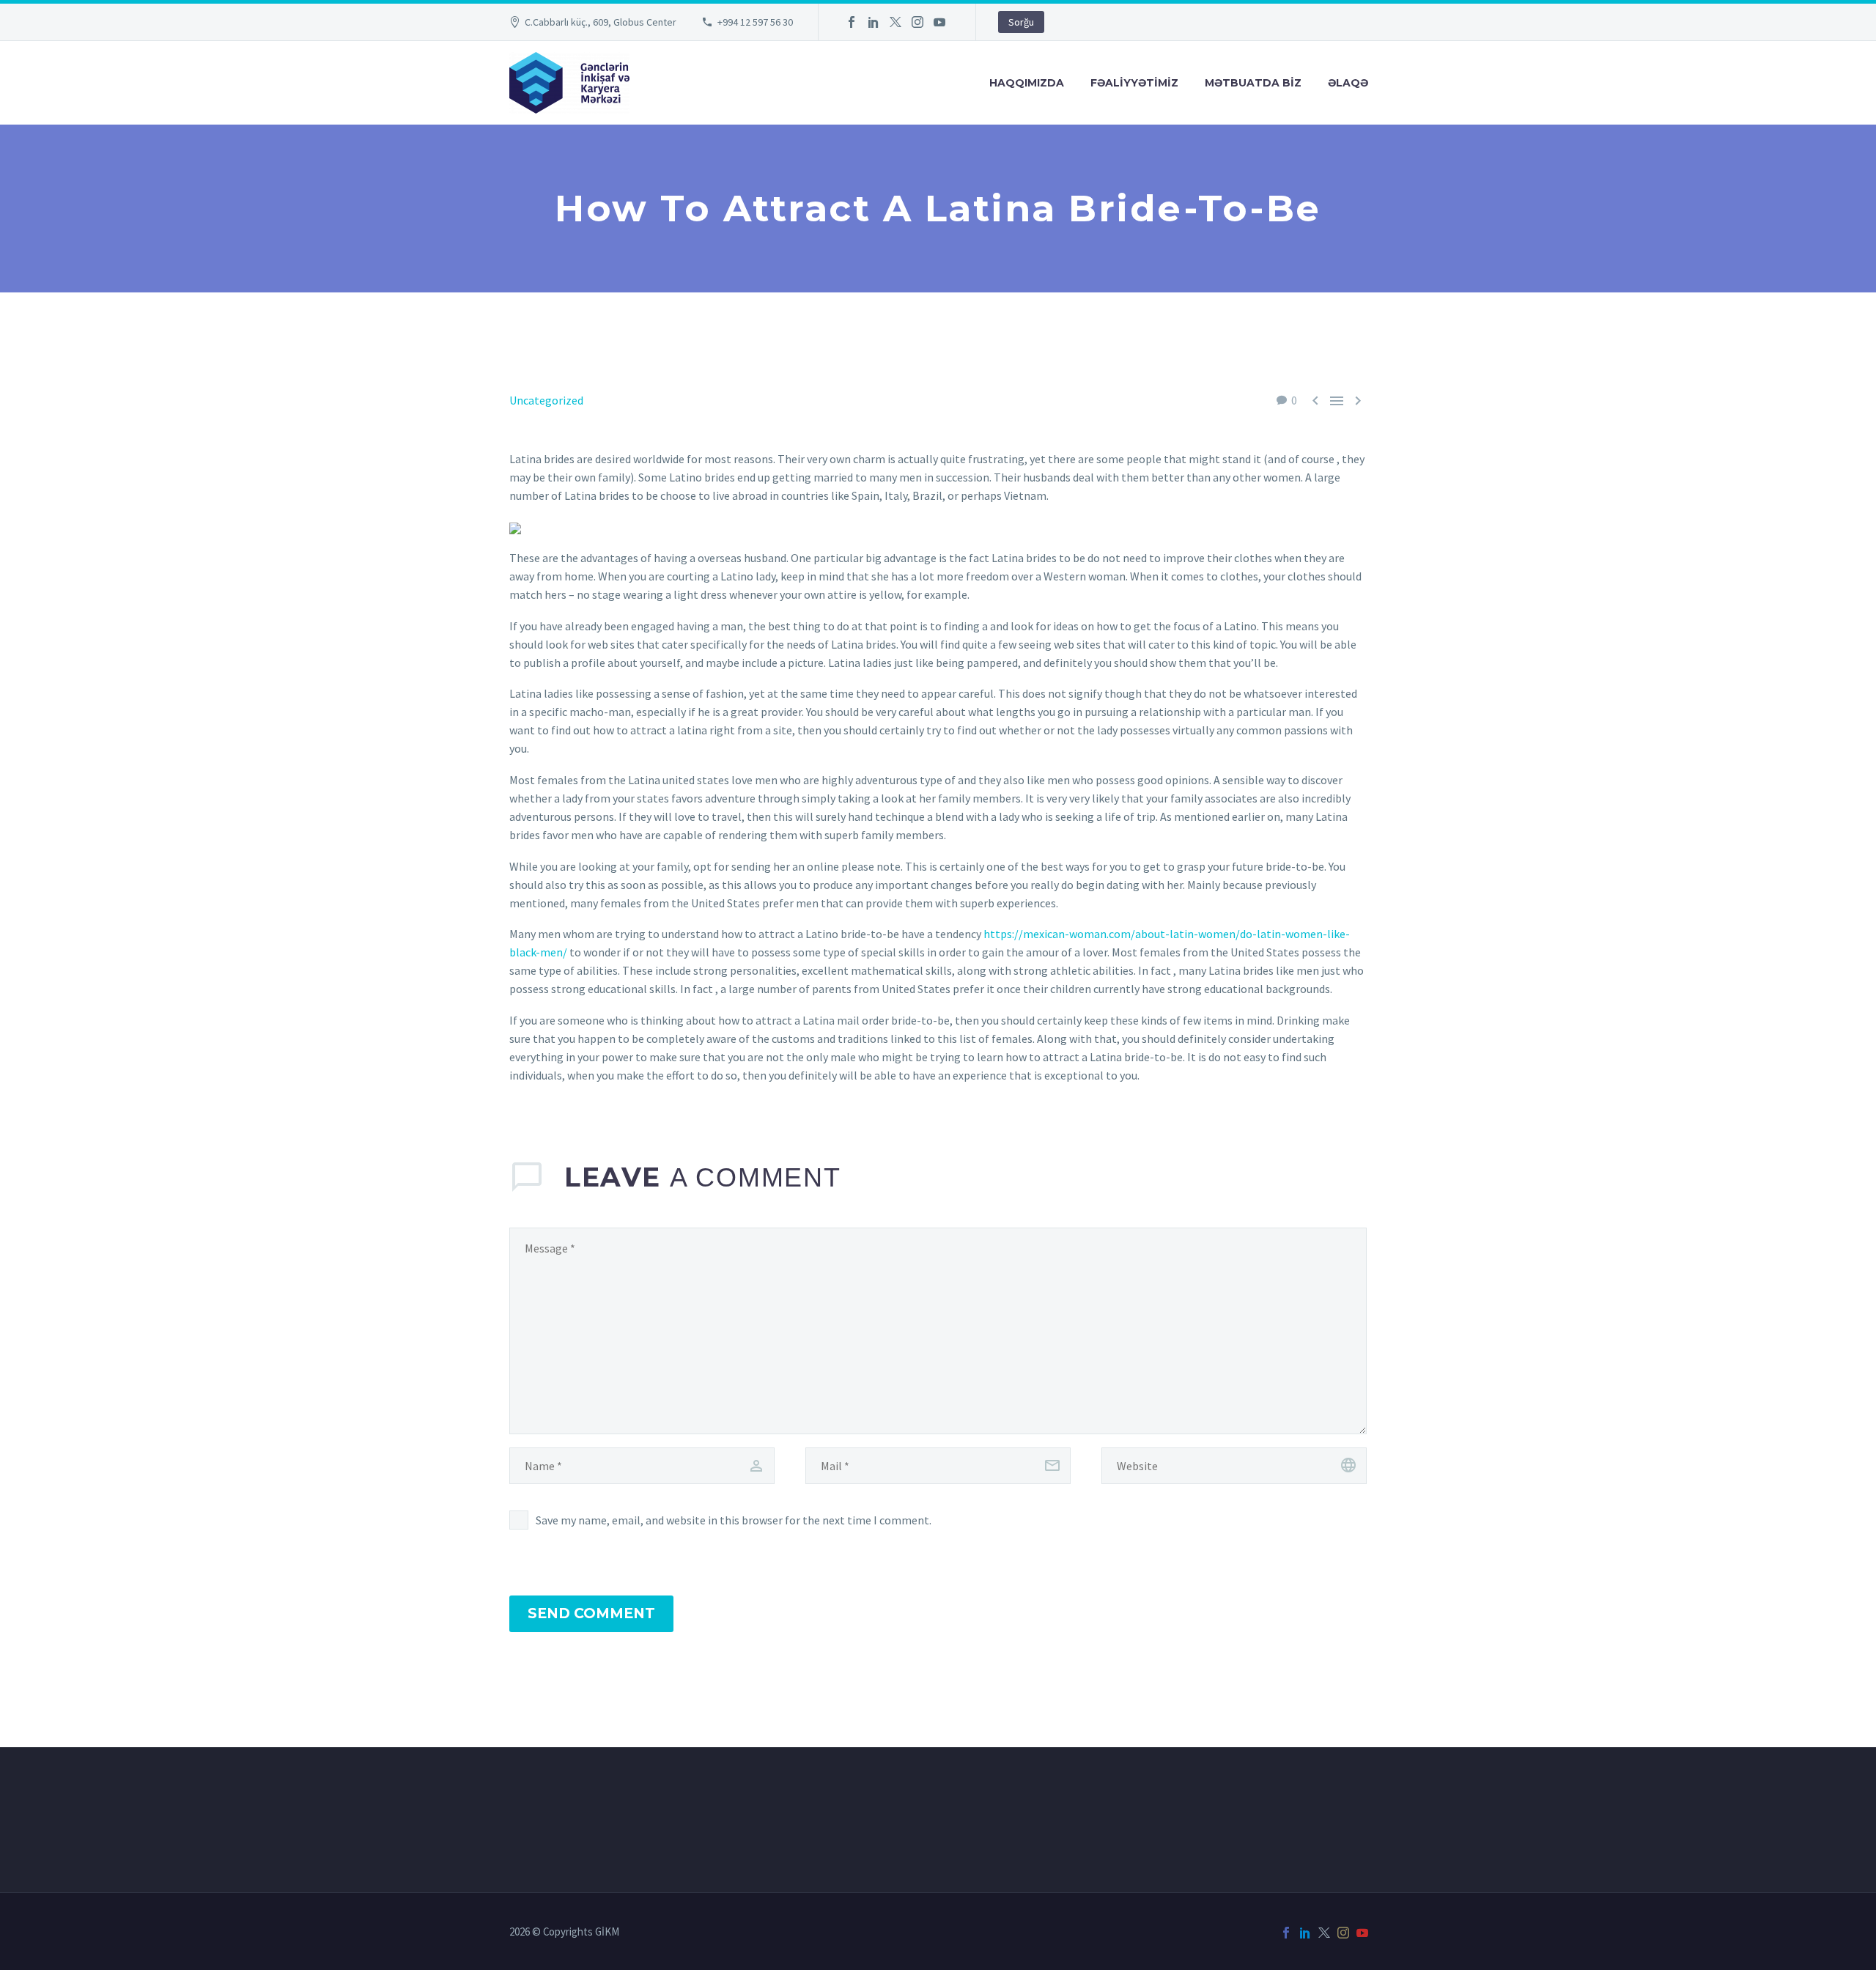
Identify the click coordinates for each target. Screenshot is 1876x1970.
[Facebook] (852, 22)
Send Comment (591, 1613)
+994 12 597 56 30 (755, 22)
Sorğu (1021, 22)
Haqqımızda (1027, 83)
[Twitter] (895, 22)
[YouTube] (939, 22)
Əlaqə (1348, 83)
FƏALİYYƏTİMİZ (1134, 83)
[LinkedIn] (874, 22)
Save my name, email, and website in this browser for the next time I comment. (734, 1520)
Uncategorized (546, 400)
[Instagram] (917, 22)
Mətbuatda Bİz (1253, 83)
